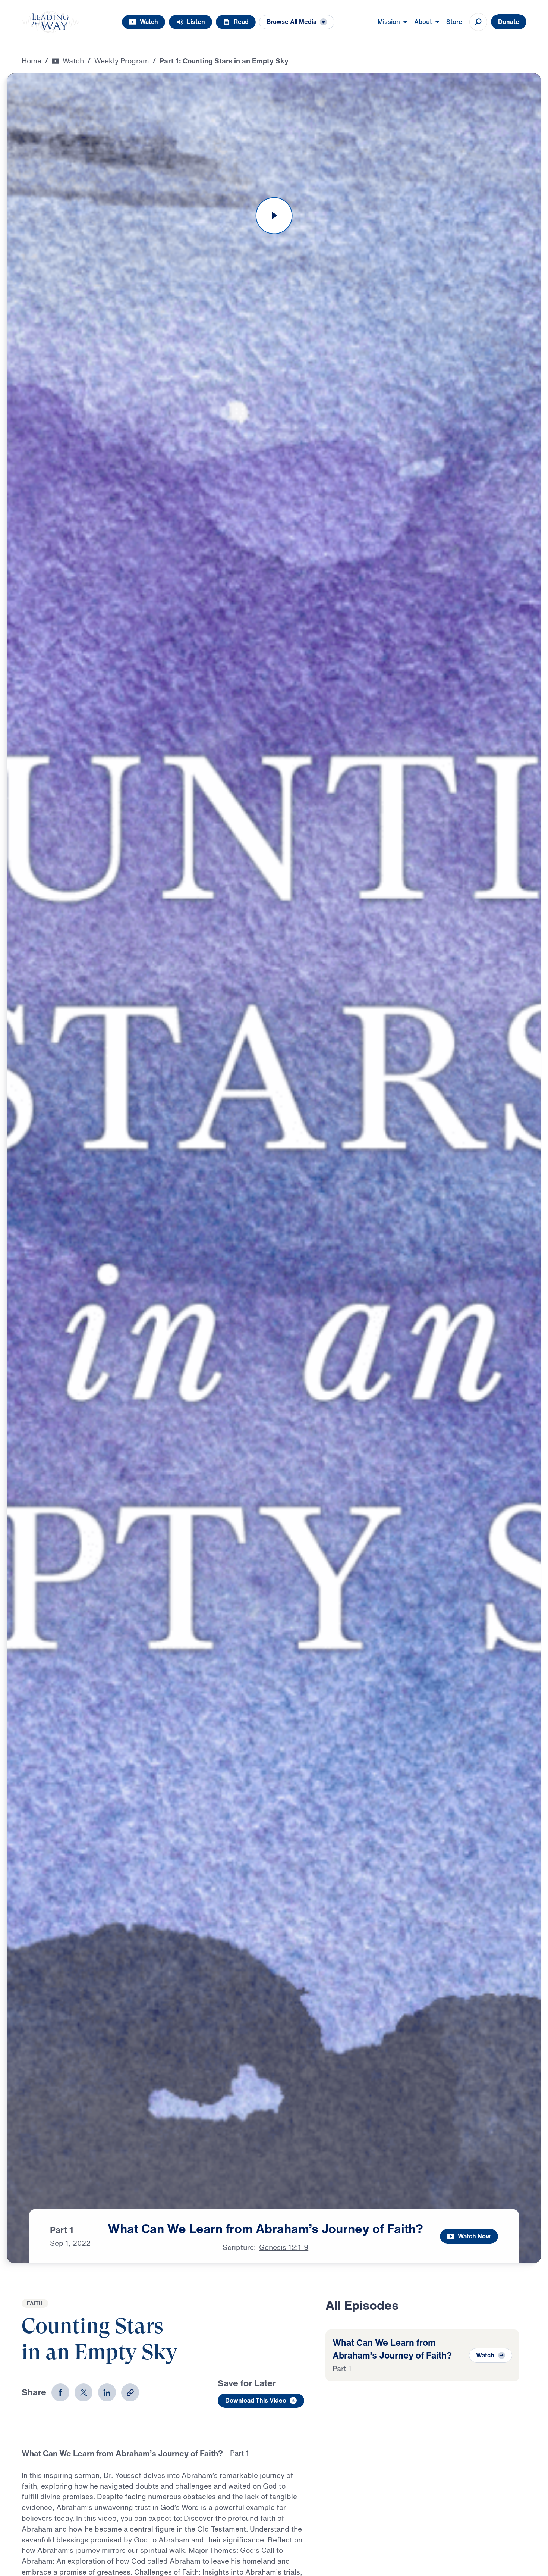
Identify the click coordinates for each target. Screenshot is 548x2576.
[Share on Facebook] (60, 2392)
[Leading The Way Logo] (50, 22)
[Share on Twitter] (84, 2392)
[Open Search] (478, 22)
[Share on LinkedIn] (107, 2392)
